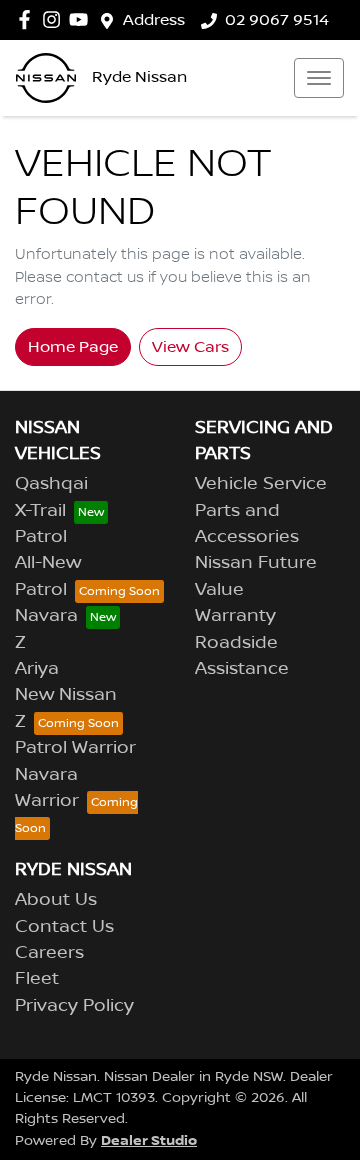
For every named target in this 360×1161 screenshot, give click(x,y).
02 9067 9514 (277, 20)
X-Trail (40, 511)
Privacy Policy (74, 1006)
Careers (49, 953)
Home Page (73, 347)
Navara (46, 616)
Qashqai (51, 484)
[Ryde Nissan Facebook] (28, 19)
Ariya (37, 669)
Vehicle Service (261, 484)
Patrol (41, 537)
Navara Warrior (47, 788)
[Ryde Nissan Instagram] (55, 19)
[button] (319, 78)
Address (154, 20)
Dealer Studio (149, 1140)
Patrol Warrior (75, 748)
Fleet (37, 979)
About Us (56, 900)
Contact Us (64, 927)
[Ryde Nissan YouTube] (82, 19)
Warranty (235, 616)
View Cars (190, 347)
